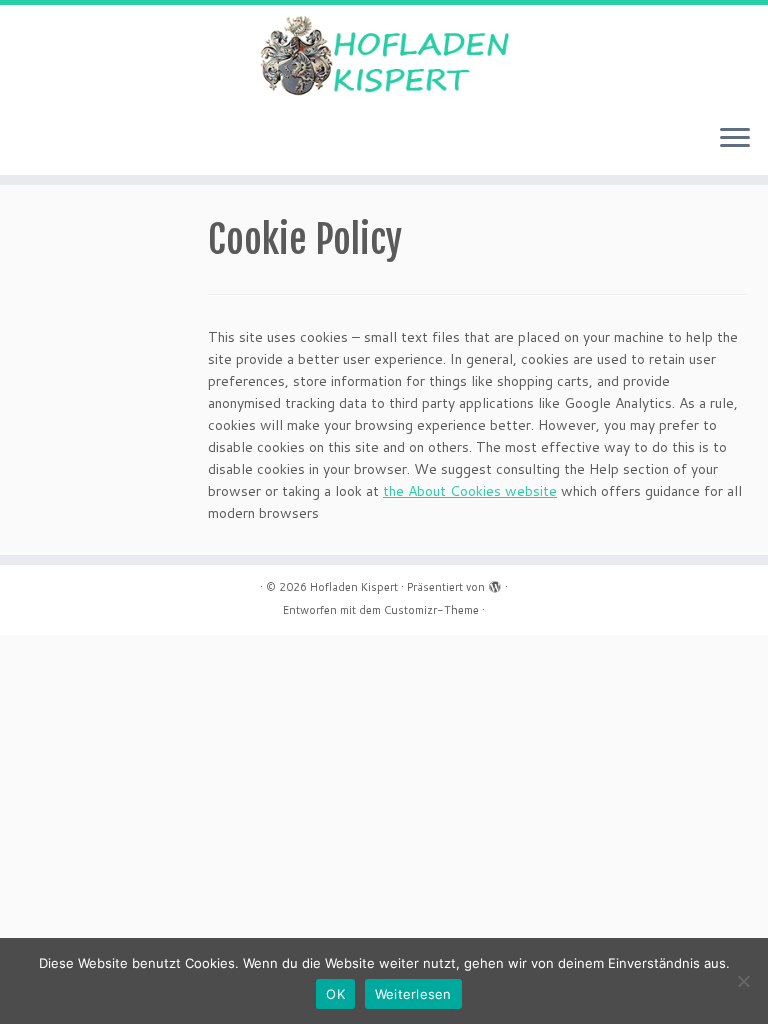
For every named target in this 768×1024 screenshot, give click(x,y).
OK (335, 994)
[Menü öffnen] (735, 139)
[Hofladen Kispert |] (384, 56)
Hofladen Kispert (354, 587)
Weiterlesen (413, 994)
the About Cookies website (470, 491)
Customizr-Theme (431, 610)
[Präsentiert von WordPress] (495, 583)
